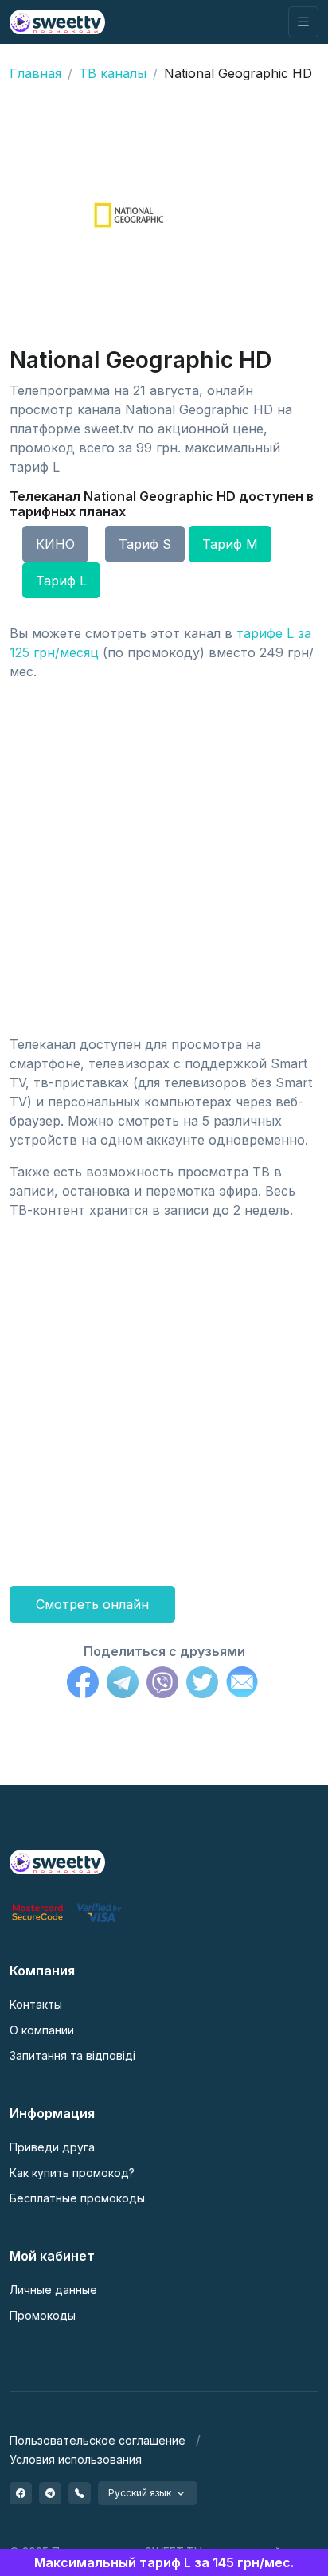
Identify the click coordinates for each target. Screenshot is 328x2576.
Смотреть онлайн (92, 1604)
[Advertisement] (164, 858)
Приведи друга (52, 2147)
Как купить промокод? (72, 2173)
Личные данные (53, 2290)
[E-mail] (242, 1685)
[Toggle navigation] (303, 22)
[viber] (80, 2493)
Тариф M (230, 544)
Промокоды (43, 2315)
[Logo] (57, 1861)
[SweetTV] (57, 22)
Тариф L (61, 581)
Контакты (36, 2004)
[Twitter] (202, 1685)
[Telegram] (123, 1685)
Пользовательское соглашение (98, 2440)
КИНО (55, 544)
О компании (42, 2030)
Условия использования (76, 2459)
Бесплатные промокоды (77, 2198)
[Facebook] (83, 1685)
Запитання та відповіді (72, 2055)
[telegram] (50, 2493)
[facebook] (21, 2493)
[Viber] (162, 1685)
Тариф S (145, 544)
